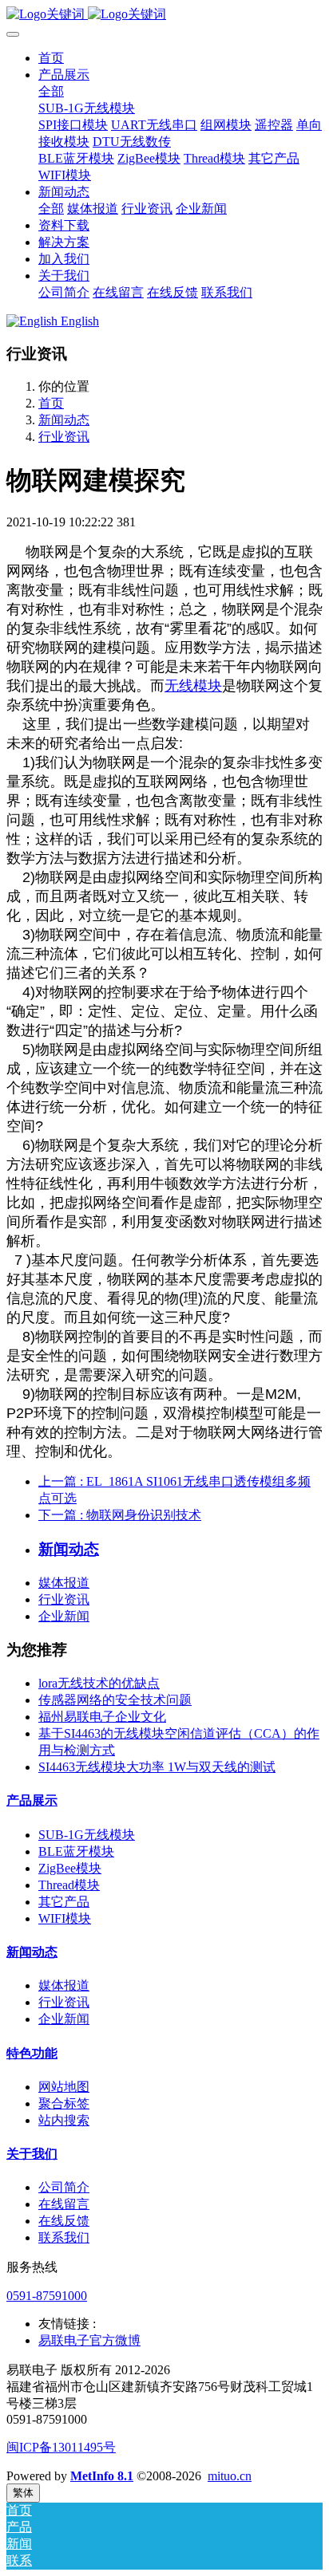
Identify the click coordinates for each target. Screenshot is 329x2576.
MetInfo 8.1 (102, 2476)
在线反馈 (64, 2221)
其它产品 (64, 1902)
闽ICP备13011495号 (61, 2447)
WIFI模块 (65, 1918)
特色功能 (32, 2053)
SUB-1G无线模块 (87, 1835)
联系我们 (64, 2237)
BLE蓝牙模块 (76, 1851)
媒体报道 (64, 1583)
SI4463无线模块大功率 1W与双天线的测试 (157, 1767)
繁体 (23, 2493)
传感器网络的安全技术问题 (115, 1700)
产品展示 (32, 1800)
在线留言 (64, 2204)
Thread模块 (69, 1885)
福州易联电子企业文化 (102, 1717)
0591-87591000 (47, 2296)
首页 (51, 58)
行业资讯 (64, 437)
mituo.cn (230, 2476)
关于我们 (32, 2154)
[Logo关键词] (164, 15)
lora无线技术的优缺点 (99, 1683)
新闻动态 (64, 420)
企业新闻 (64, 1616)
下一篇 (120, 1515)
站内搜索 (64, 2120)
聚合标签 (64, 2103)
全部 (51, 91)
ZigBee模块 (70, 1868)
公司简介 (64, 2187)
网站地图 (64, 2087)
